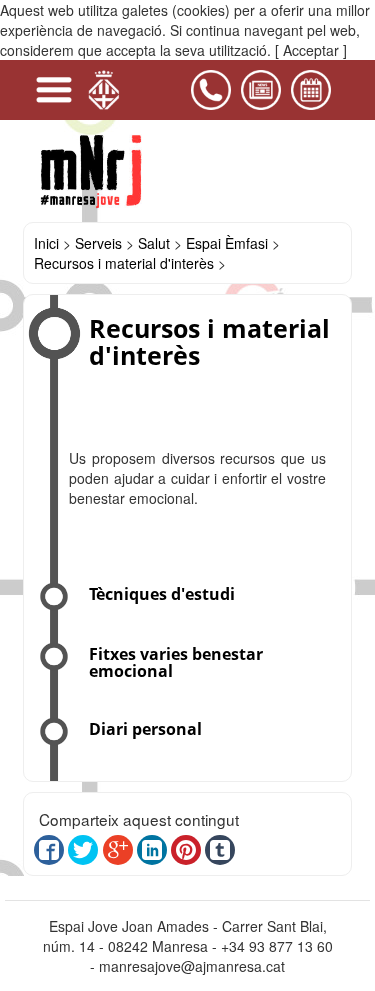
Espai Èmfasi (227, 243)
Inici (46, 243)
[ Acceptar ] (311, 50)
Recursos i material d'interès (124, 263)
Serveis (98, 243)
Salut (154, 243)
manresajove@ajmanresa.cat (192, 966)
